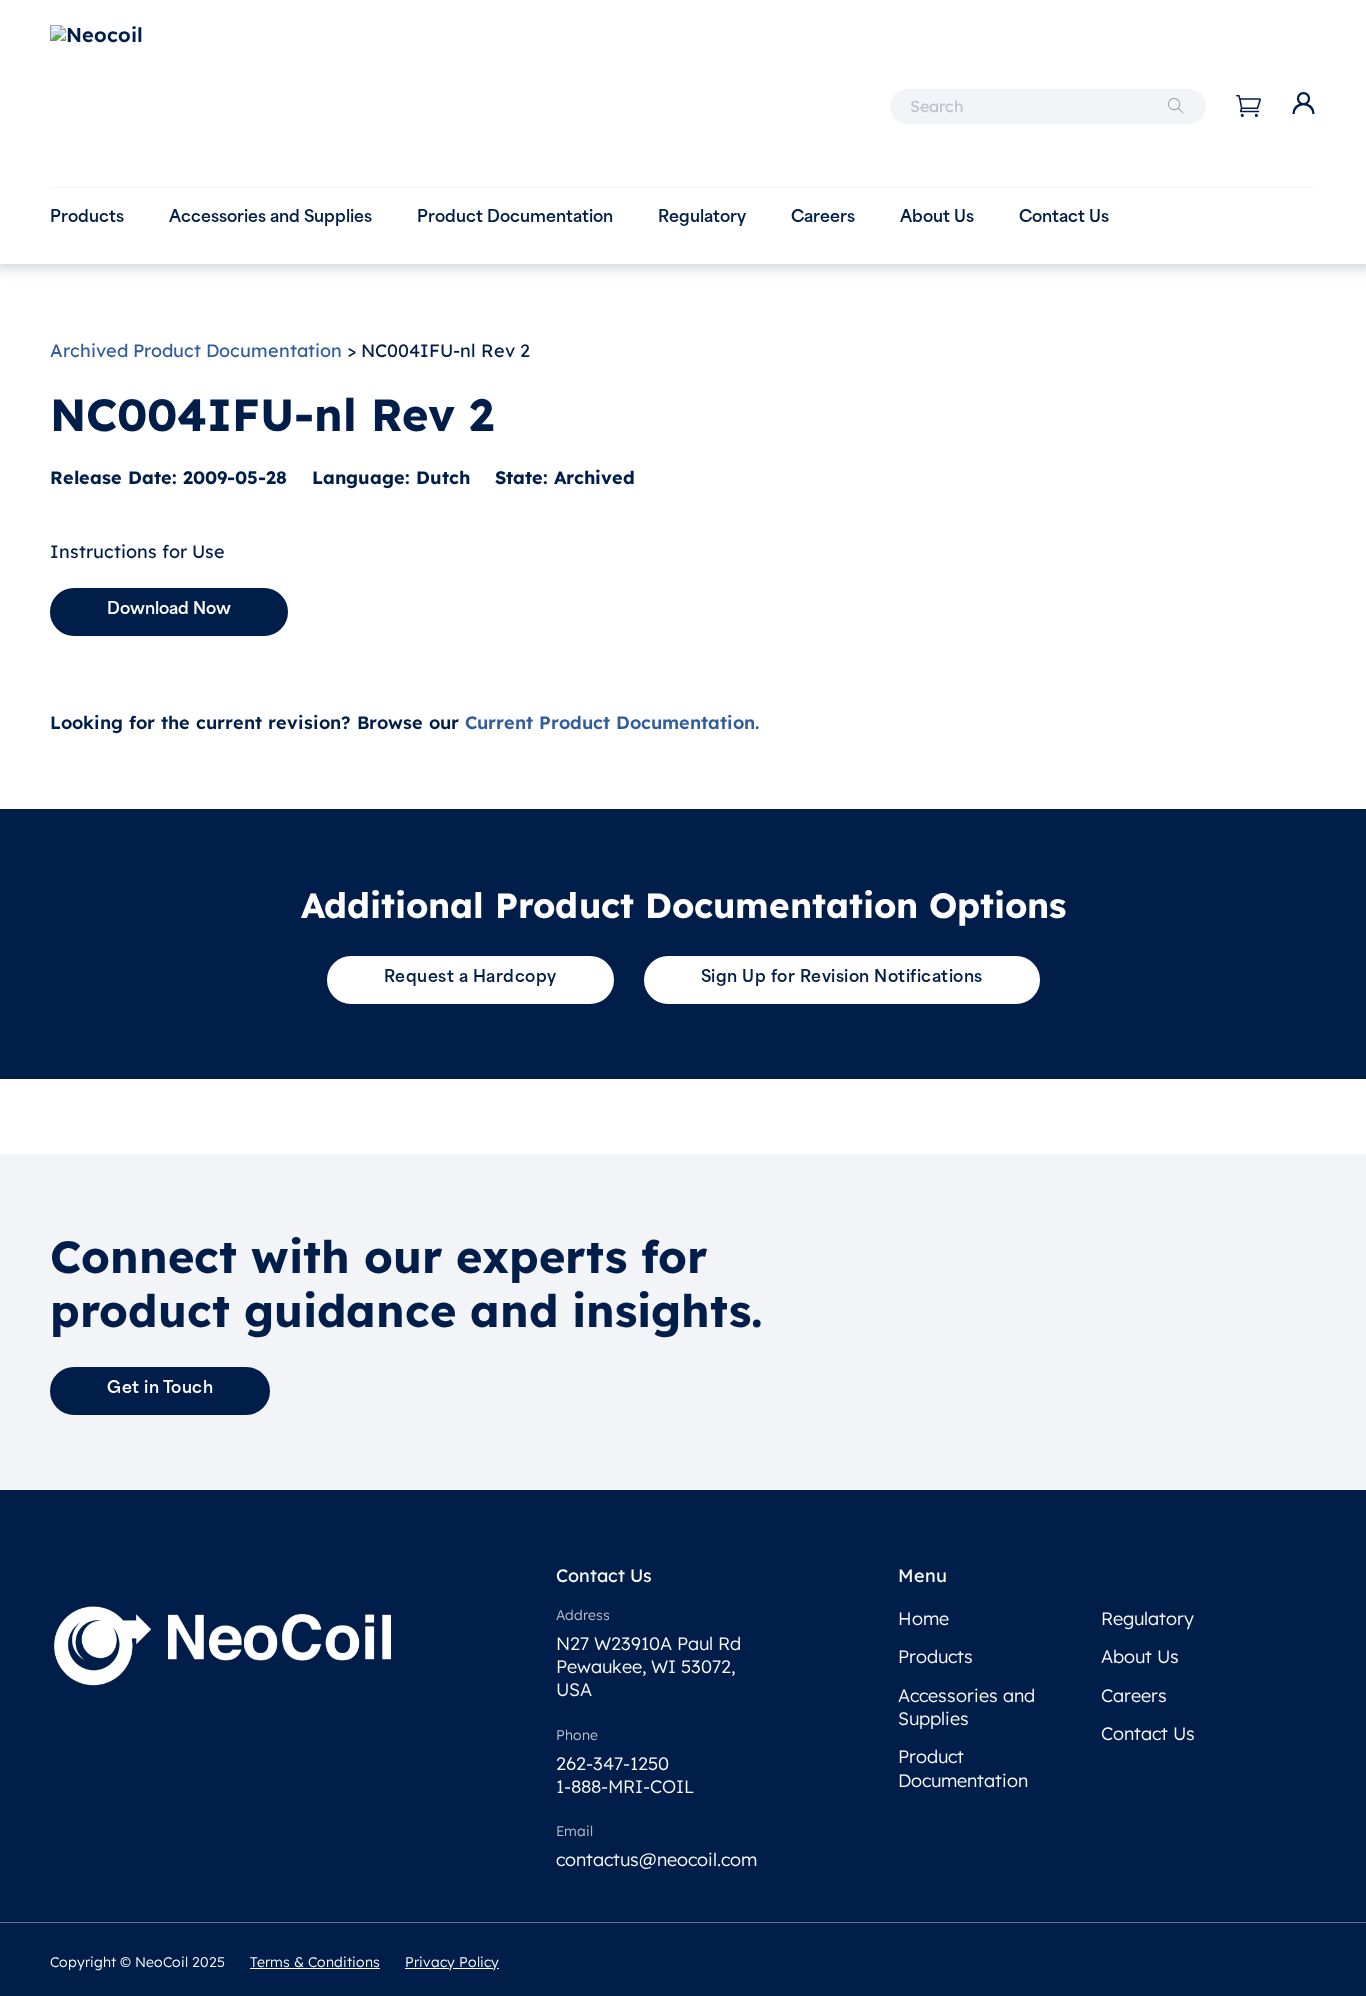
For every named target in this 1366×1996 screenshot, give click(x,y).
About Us (937, 218)
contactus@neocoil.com (656, 1859)
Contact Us (1064, 218)
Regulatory (702, 218)
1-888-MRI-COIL (625, 1786)
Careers (823, 218)
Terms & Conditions (315, 1962)
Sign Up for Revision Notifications (842, 978)
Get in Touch (160, 1389)
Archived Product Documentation (196, 350)
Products (87, 218)
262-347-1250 (612, 1763)
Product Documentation (515, 218)
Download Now (169, 610)
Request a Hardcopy (470, 978)
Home (923, 1618)
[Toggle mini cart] (1248, 106)
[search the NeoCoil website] (1176, 106)
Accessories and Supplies (270, 218)
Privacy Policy (452, 1962)
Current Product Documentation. (612, 722)
